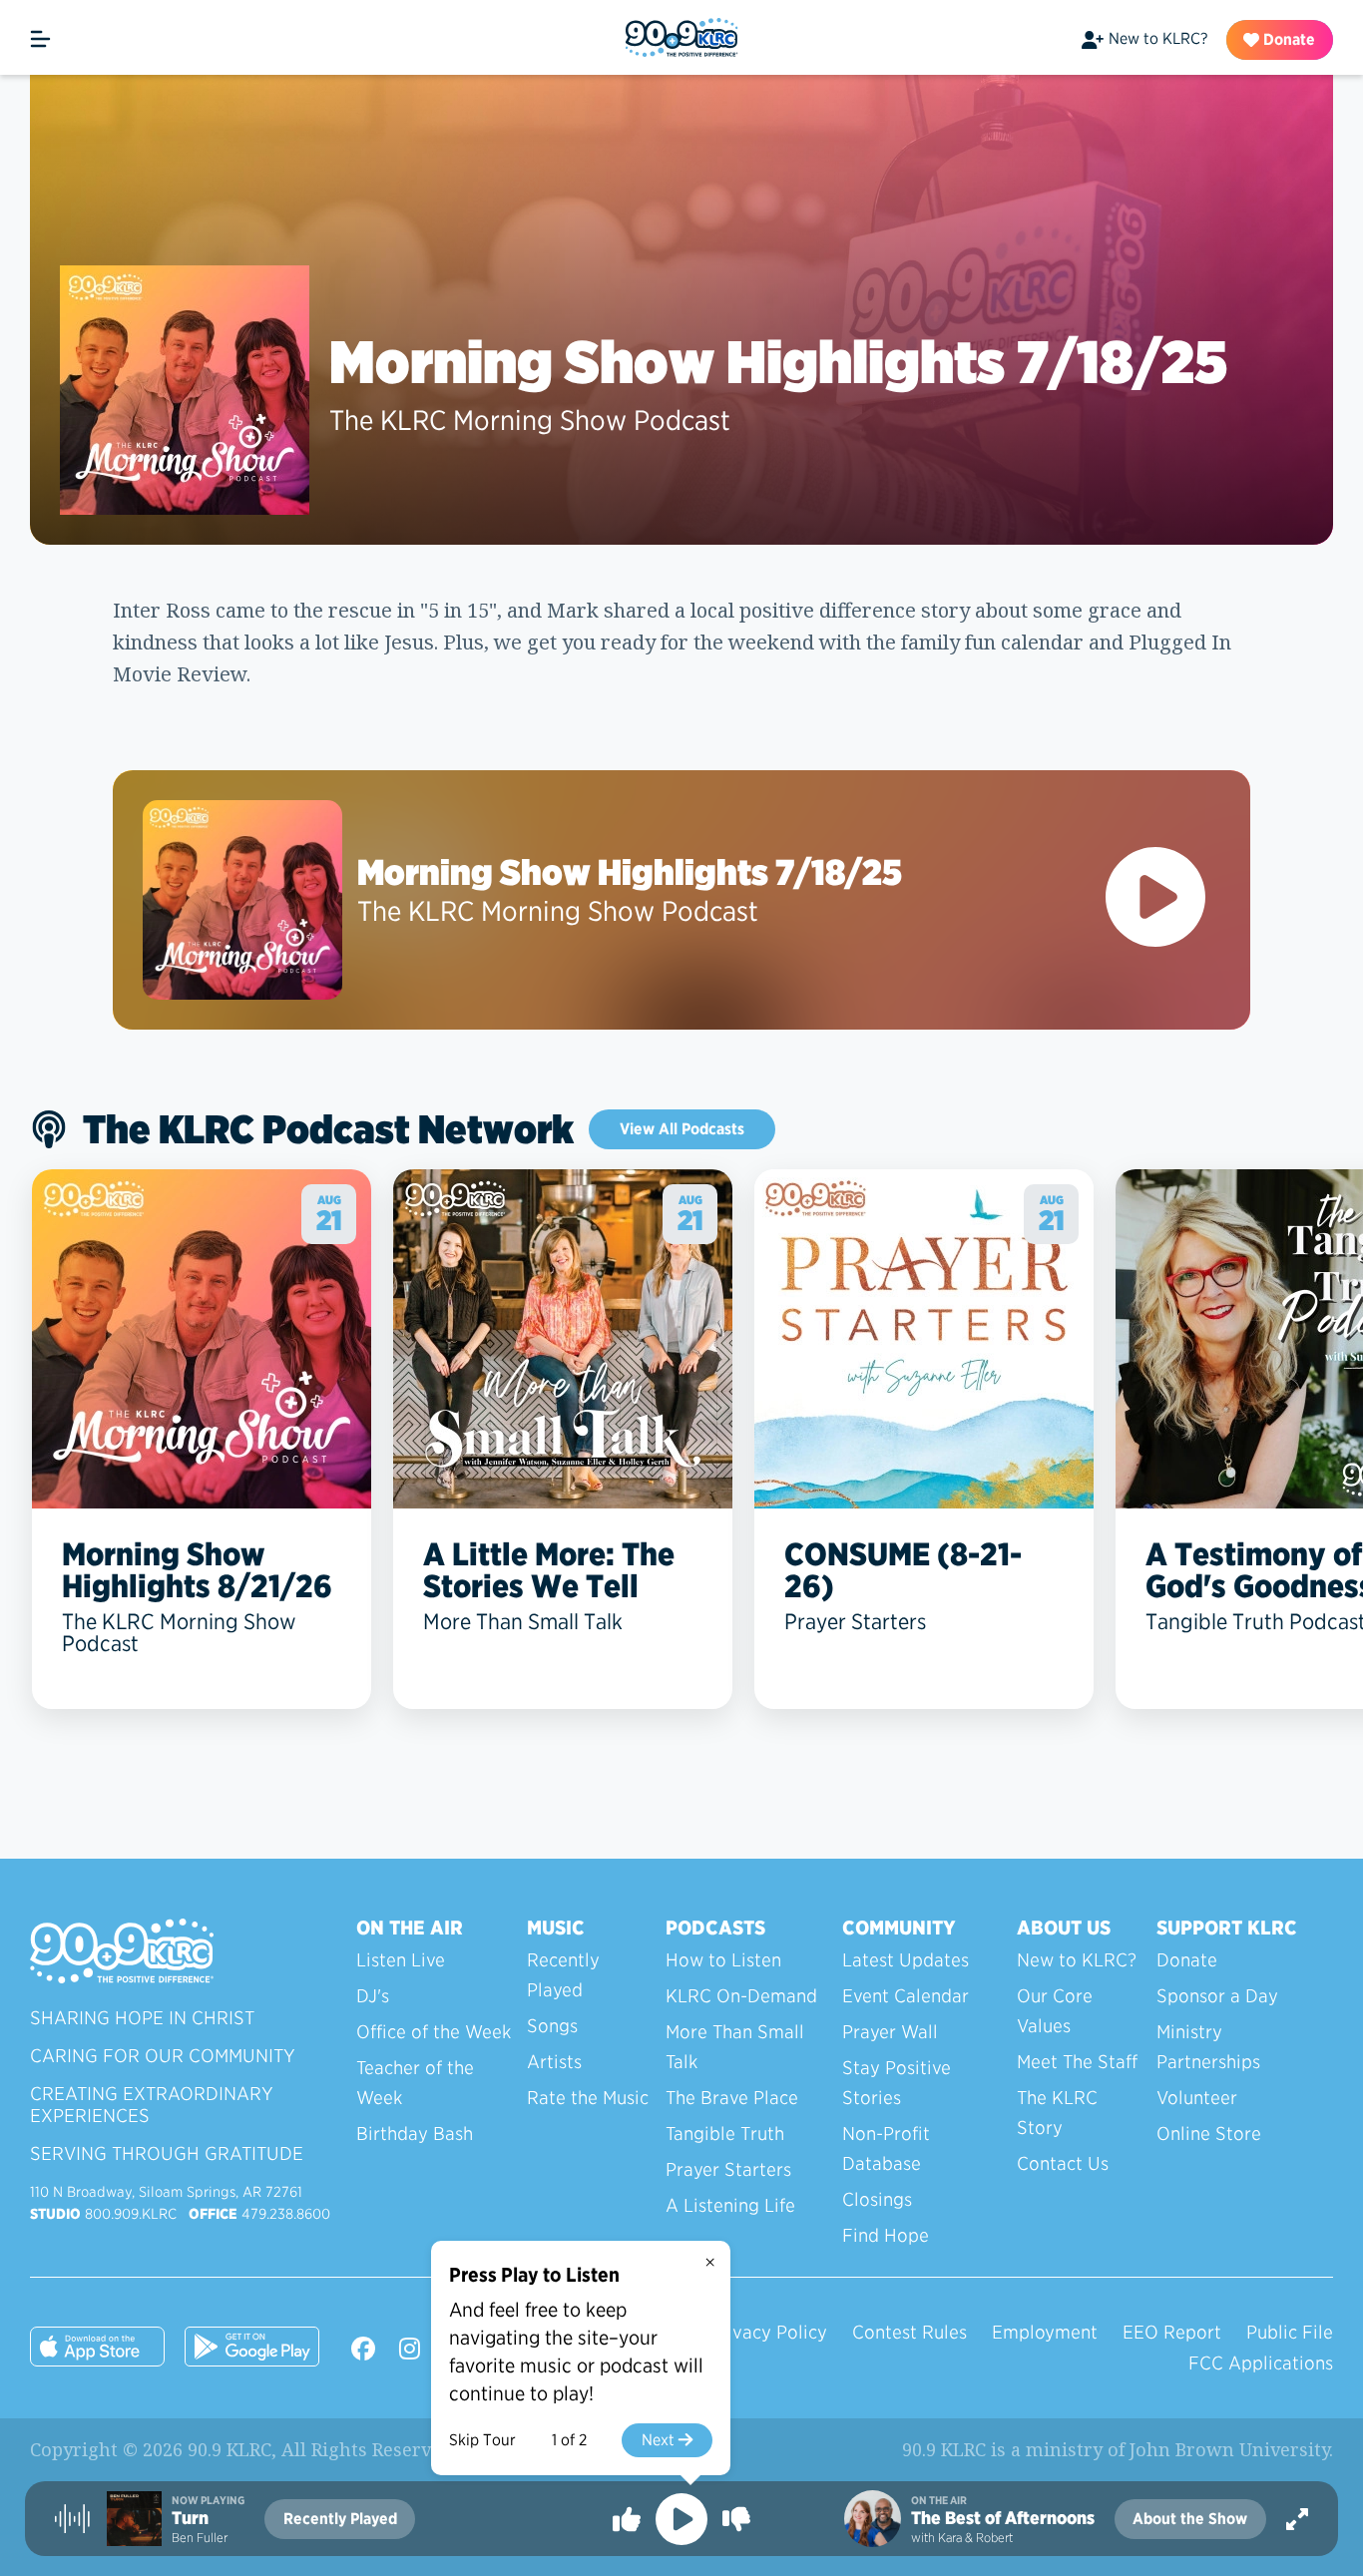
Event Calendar (906, 1996)
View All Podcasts (682, 1129)
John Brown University (1229, 2449)
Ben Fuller (200, 2538)
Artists (554, 2062)
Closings (877, 2199)
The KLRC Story (1057, 2113)
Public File (1290, 2332)
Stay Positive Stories (897, 2083)
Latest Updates (906, 1960)
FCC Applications (1261, 2363)
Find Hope (886, 2235)
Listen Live (401, 1960)
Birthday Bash (415, 2134)
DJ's (373, 1996)
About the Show (1190, 2519)
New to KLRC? (1158, 38)
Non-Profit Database (886, 2148)
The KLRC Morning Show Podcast (530, 420)
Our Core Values (1055, 2011)
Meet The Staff (1077, 2062)
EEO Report (1172, 2332)
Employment (1045, 2332)
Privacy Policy (768, 2332)
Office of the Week (434, 2032)
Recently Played (563, 1975)
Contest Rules (909, 2332)
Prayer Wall (890, 2032)
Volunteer (1197, 2098)
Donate (1287, 39)
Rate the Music (588, 2098)
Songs (552, 2026)
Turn (190, 2518)
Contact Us (1063, 2163)
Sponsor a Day (1217, 1996)
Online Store (1209, 2134)
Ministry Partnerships (1208, 2047)
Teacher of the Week (415, 2083)
